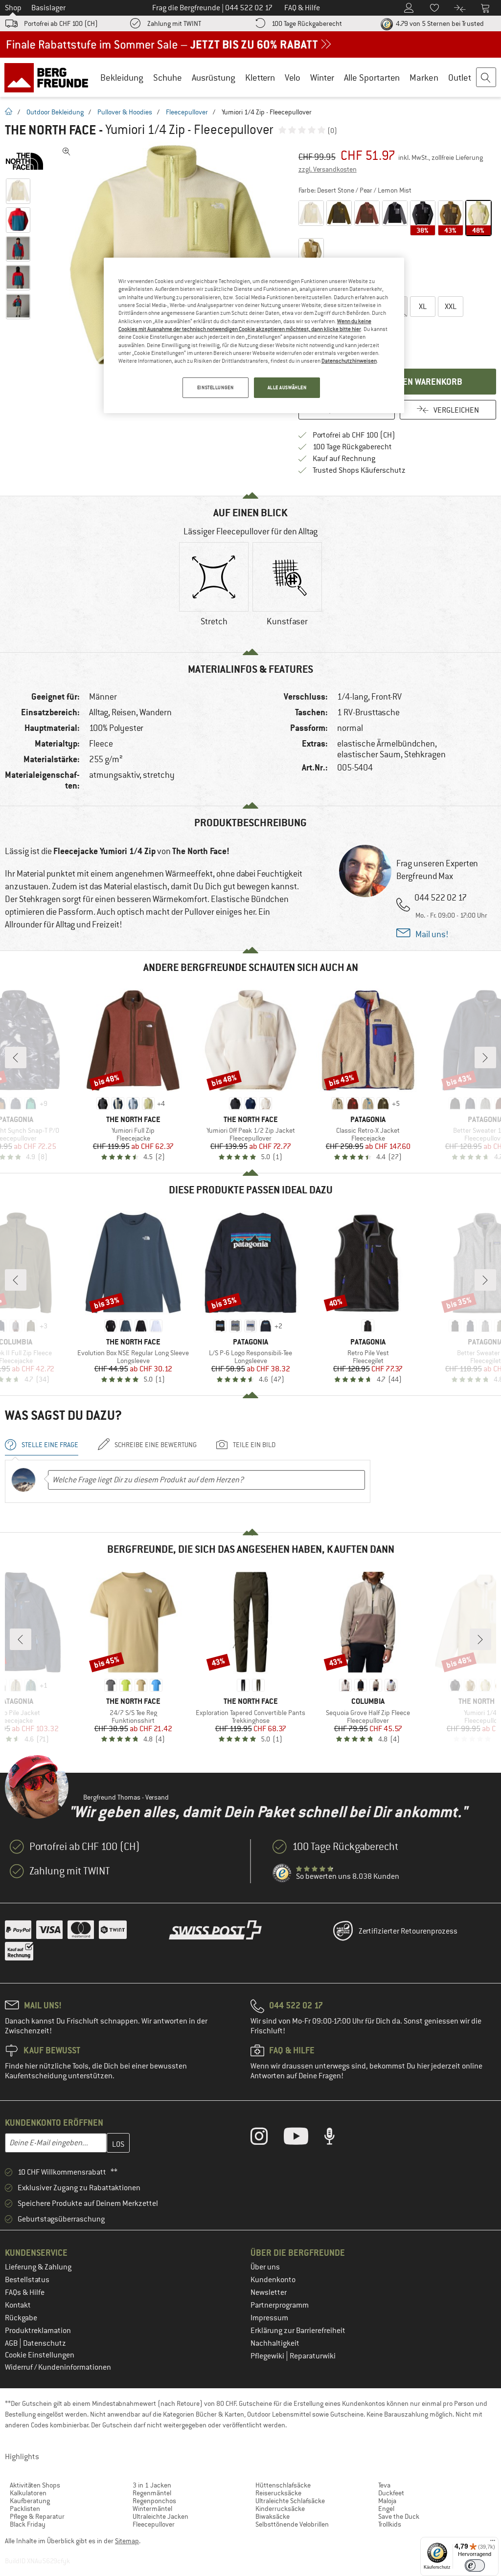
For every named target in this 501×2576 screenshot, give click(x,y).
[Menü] (493, 2543)
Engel (386, 2509)
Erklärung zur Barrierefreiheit (298, 2331)
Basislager (48, 8)
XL (423, 307)
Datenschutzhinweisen (349, 361)
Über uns (265, 2267)
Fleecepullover (187, 112)
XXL (451, 307)
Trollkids (390, 2524)
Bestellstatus (27, 2280)
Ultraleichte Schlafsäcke (290, 2501)
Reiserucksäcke (278, 2493)
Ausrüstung (214, 77)
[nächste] (485, 1057)
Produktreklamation (38, 2331)
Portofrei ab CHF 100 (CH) (61, 23)
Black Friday (28, 2524)
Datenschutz (45, 2343)
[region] (254, 335)
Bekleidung (122, 77)
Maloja (387, 2501)
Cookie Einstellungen (40, 2355)
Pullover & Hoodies (125, 112)
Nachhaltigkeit (275, 2343)
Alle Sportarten (372, 77)
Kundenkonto (273, 2280)
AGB (12, 2343)
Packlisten (25, 2509)
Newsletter (269, 2292)
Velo (293, 77)
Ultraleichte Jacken (160, 2516)
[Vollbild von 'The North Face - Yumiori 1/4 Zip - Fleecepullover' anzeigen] (67, 152)
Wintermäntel (152, 2509)
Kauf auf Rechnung (344, 459)
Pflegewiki (268, 2356)
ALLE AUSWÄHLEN (287, 387)
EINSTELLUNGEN (215, 387)
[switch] (475, 2565)
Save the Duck (399, 2516)
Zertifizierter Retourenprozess (408, 1931)
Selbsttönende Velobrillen (292, 2524)
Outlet (460, 77)
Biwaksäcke (273, 2516)
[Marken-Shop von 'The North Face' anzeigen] (28, 161)
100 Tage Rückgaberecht (307, 23)
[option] (172, 257)
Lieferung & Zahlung (38, 2267)
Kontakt (18, 2305)
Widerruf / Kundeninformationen (58, 2367)
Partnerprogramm (280, 2305)
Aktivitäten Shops (35, 2485)
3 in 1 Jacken (152, 2485)
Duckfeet (391, 2493)
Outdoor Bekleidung (55, 112)
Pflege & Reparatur (37, 2516)
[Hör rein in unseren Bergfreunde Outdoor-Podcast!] (337, 2138)
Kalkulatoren (28, 2493)
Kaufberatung (30, 2501)
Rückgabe (21, 2318)
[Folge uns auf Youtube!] (303, 2138)
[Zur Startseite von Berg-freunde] (50, 77)
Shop (13, 8)
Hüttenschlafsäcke (283, 2485)
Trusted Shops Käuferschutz (359, 470)
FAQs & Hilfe (25, 2292)
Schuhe (168, 77)
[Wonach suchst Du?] (486, 78)
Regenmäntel (152, 2493)
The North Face (50, 130)
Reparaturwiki (313, 2356)
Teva (384, 2485)
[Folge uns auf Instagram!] (266, 2138)
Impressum (269, 2318)
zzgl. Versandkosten (328, 169)
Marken (424, 77)
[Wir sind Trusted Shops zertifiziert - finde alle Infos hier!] (282, 1873)
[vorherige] (16, 1057)
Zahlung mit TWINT (174, 23)
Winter (322, 77)
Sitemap (127, 2541)
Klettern (260, 77)
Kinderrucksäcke (280, 2509)
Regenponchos (154, 2501)
